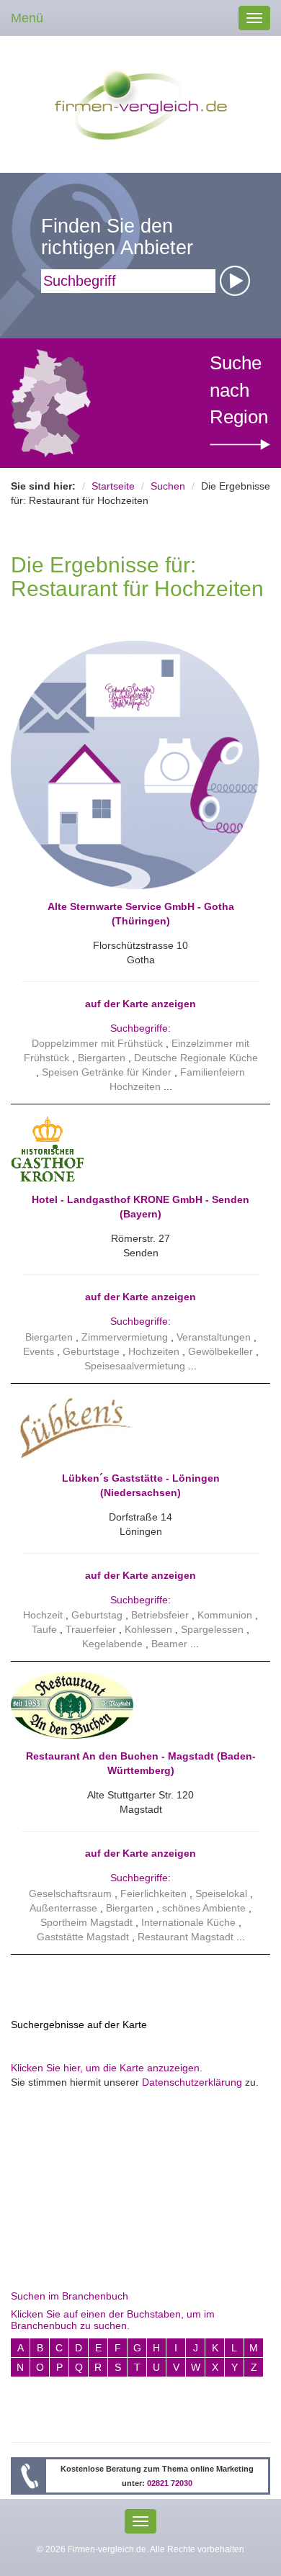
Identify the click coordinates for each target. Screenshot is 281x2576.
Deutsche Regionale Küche (196, 1058)
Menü (27, 18)
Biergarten (102, 1058)
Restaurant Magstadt (186, 1937)
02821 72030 (170, 2483)
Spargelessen (212, 1629)
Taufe (44, 1629)
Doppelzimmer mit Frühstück (97, 1043)
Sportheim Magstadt (86, 1922)
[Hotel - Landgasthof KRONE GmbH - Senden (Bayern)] (135, 1148)
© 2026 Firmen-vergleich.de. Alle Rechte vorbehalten (140, 2549)
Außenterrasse (63, 1908)
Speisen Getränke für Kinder (107, 1072)
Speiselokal (221, 1893)
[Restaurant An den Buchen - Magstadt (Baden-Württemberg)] (135, 1705)
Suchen (168, 486)
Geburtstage (91, 1351)
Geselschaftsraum (70, 1893)
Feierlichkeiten (153, 1893)
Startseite (113, 486)
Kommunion (225, 1615)
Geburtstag (97, 1615)
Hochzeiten (154, 1351)
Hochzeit (43, 1615)
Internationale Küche (188, 1922)
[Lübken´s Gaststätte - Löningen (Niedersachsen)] (135, 1427)
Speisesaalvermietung (135, 1366)
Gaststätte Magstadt (83, 1937)
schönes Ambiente (204, 1908)
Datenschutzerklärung (192, 2082)
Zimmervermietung (125, 1337)
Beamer (169, 1644)
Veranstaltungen (214, 1337)
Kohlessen (148, 1629)
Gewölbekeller (220, 1351)
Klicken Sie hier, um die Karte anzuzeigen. (107, 2068)
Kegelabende (112, 1644)
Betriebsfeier (160, 1615)
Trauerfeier (91, 1629)
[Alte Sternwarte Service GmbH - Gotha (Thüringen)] (135, 764)
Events (39, 1351)
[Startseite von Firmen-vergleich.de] (141, 104)
